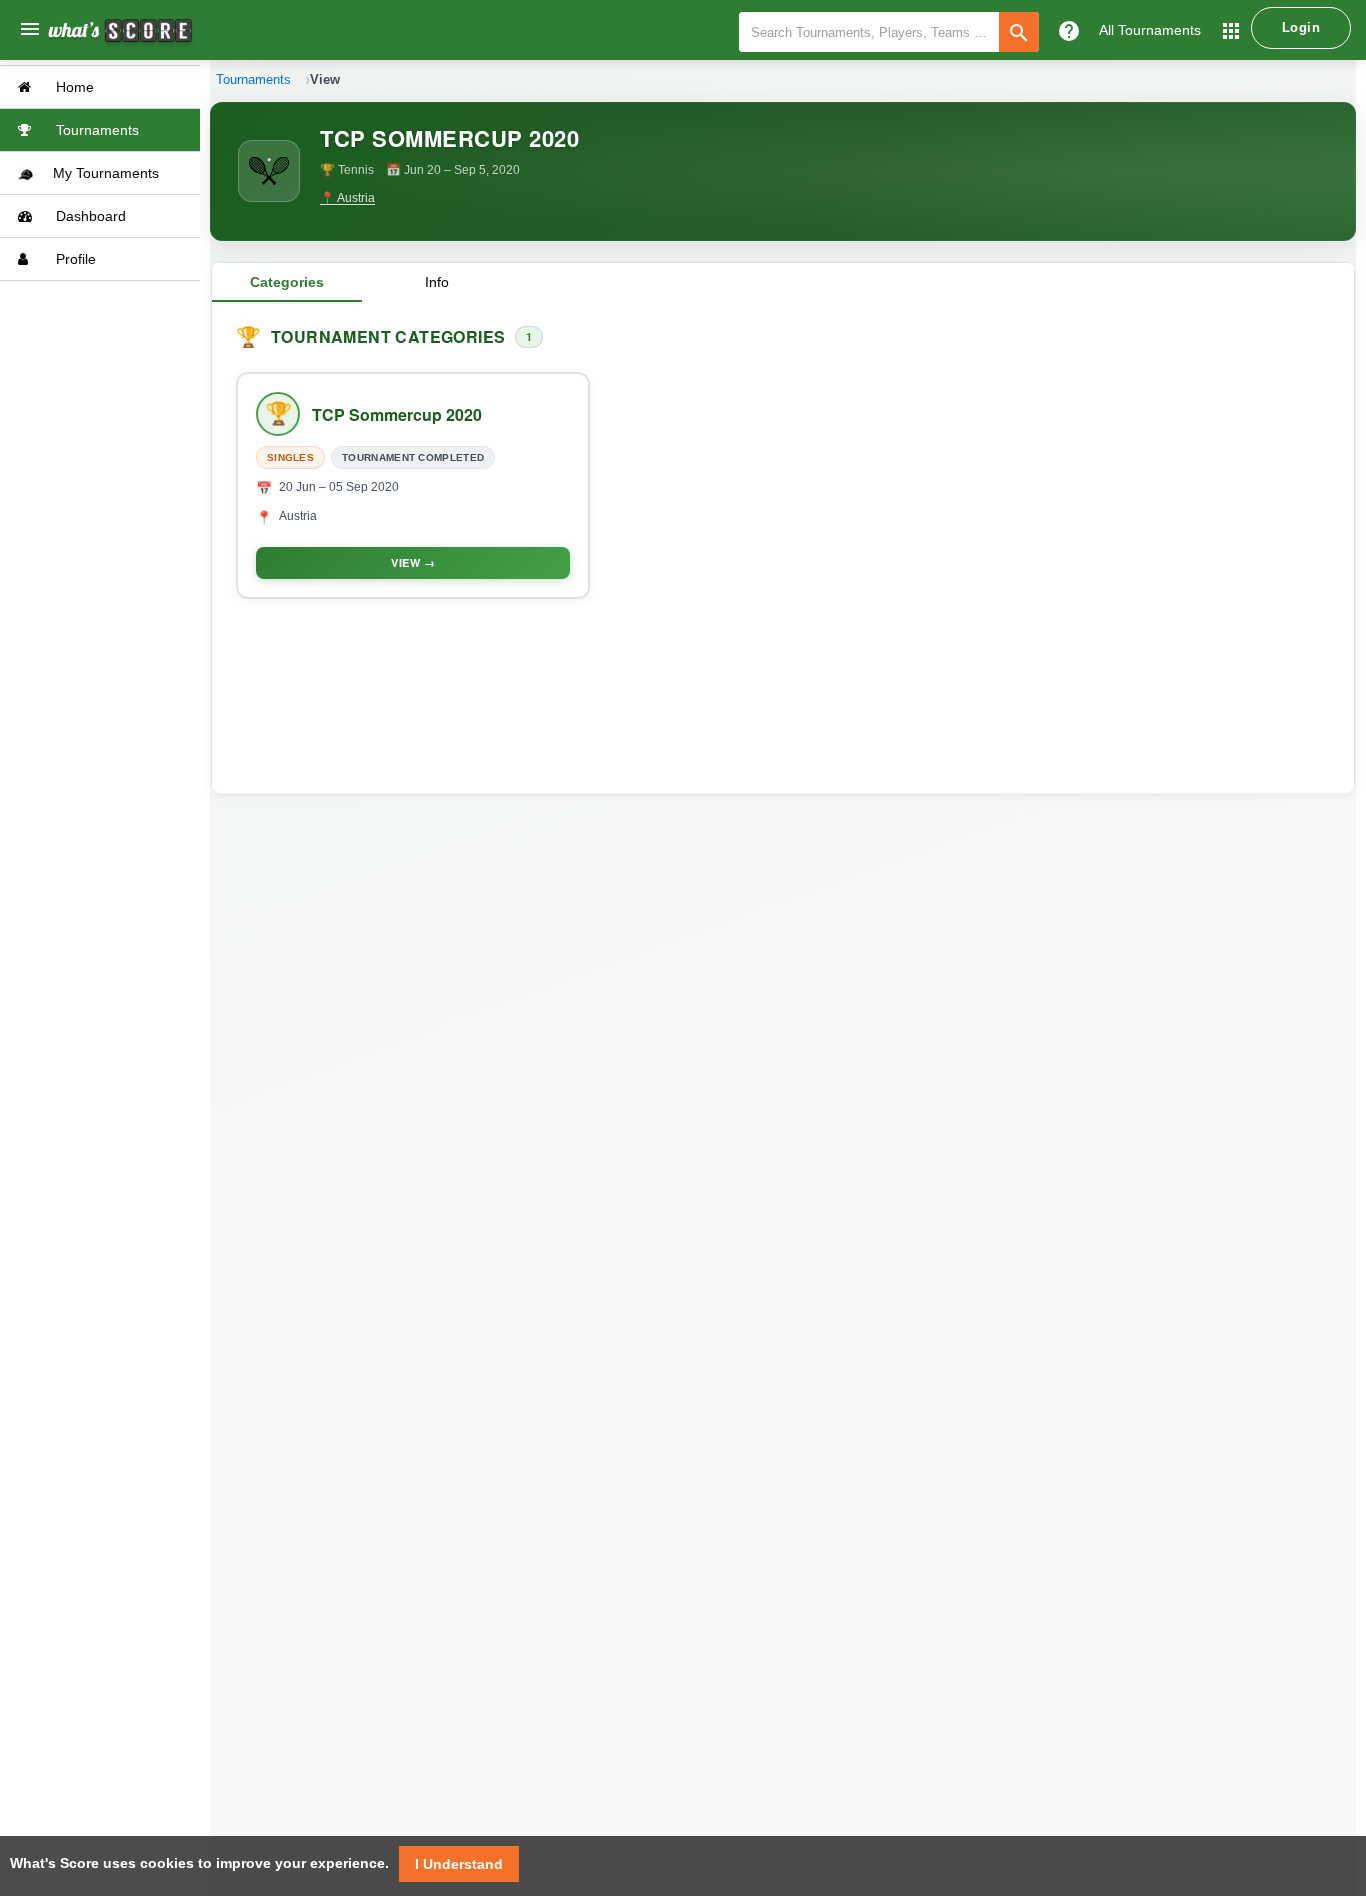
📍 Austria (347, 198)
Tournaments (95, 130)
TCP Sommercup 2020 (397, 414)
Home (73, 87)
